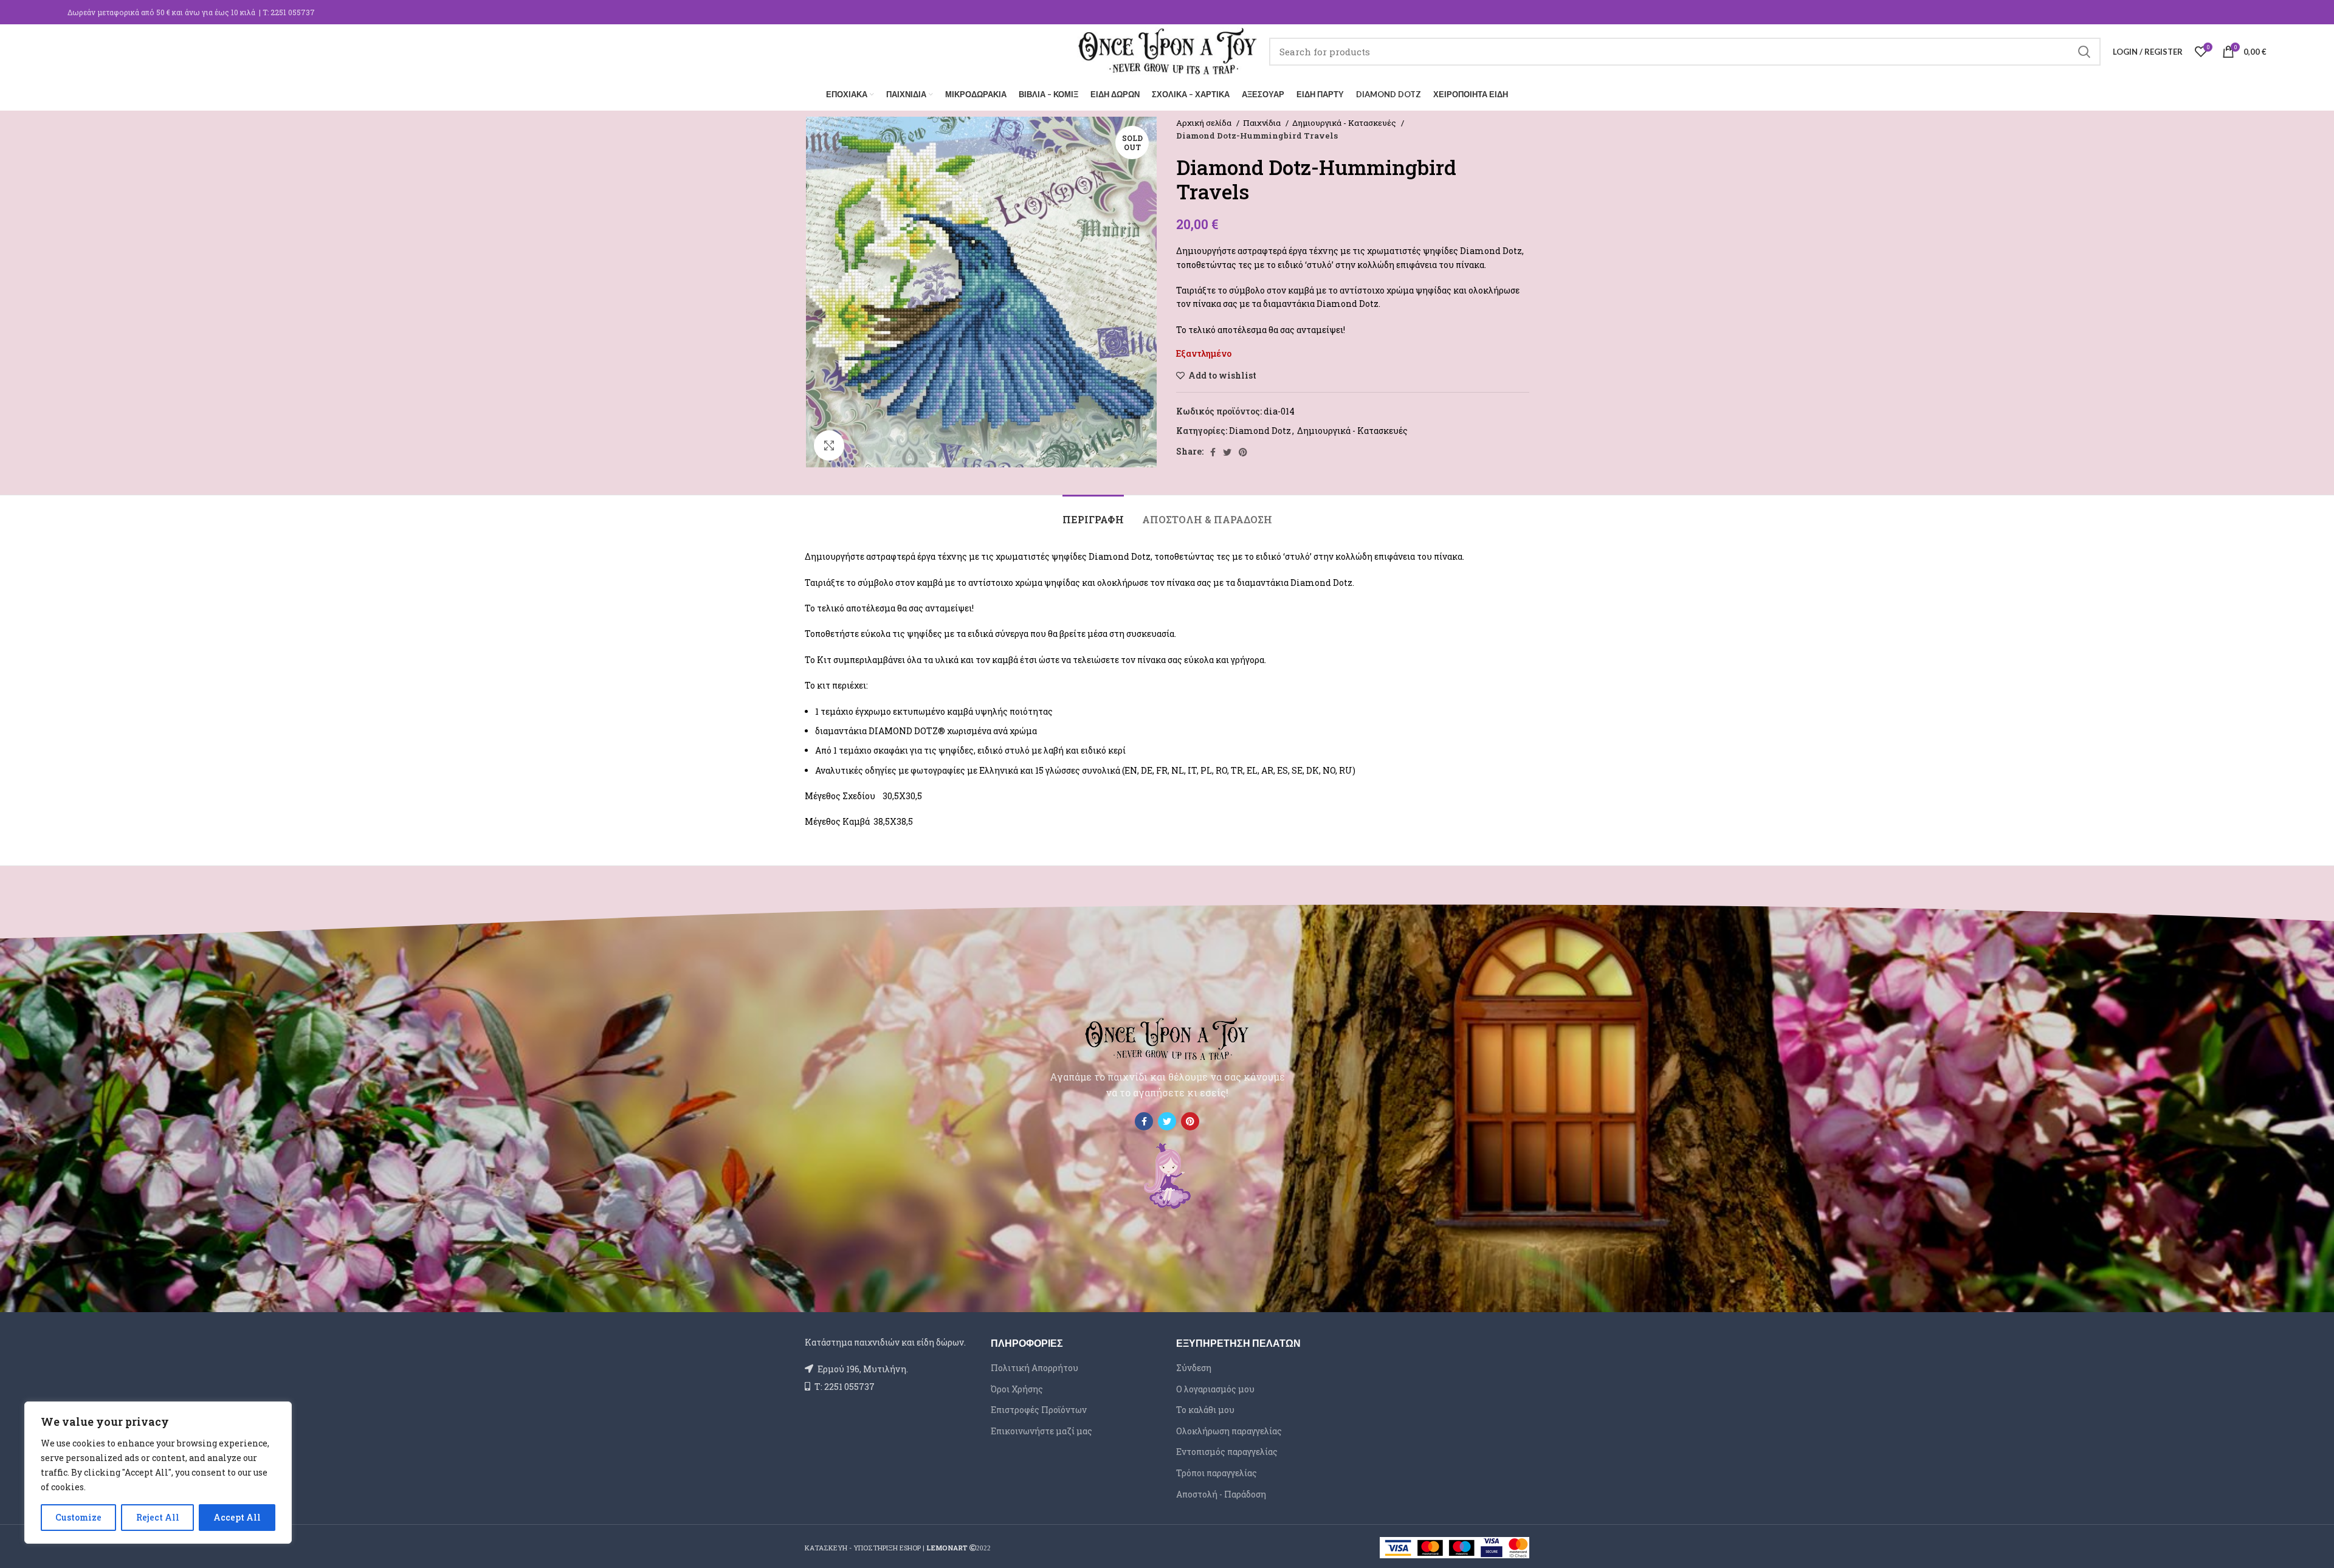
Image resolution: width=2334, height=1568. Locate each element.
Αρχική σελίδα (1205, 123)
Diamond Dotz (1260, 431)
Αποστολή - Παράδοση (1221, 1494)
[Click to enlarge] (829, 445)
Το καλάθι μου (1205, 1410)
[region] (158, 1473)
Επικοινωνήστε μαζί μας (1041, 1431)
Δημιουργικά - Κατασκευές (1345, 123)
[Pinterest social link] (1243, 452)
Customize (78, 1517)
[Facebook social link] (1213, 452)
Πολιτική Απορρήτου (1034, 1368)
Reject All (158, 1517)
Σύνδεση (1194, 1368)
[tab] (1093, 513)
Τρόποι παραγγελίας (1217, 1473)
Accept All (237, 1517)
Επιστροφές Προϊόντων (1039, 1410)
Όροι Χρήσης (1017, 1389)
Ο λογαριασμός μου (1215, 1389)
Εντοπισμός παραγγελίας (1227, 1452)
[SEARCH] (2084, 52)
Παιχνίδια (1263, 123)
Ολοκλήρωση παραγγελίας (1229, 1431)
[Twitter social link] (1227, 452)
